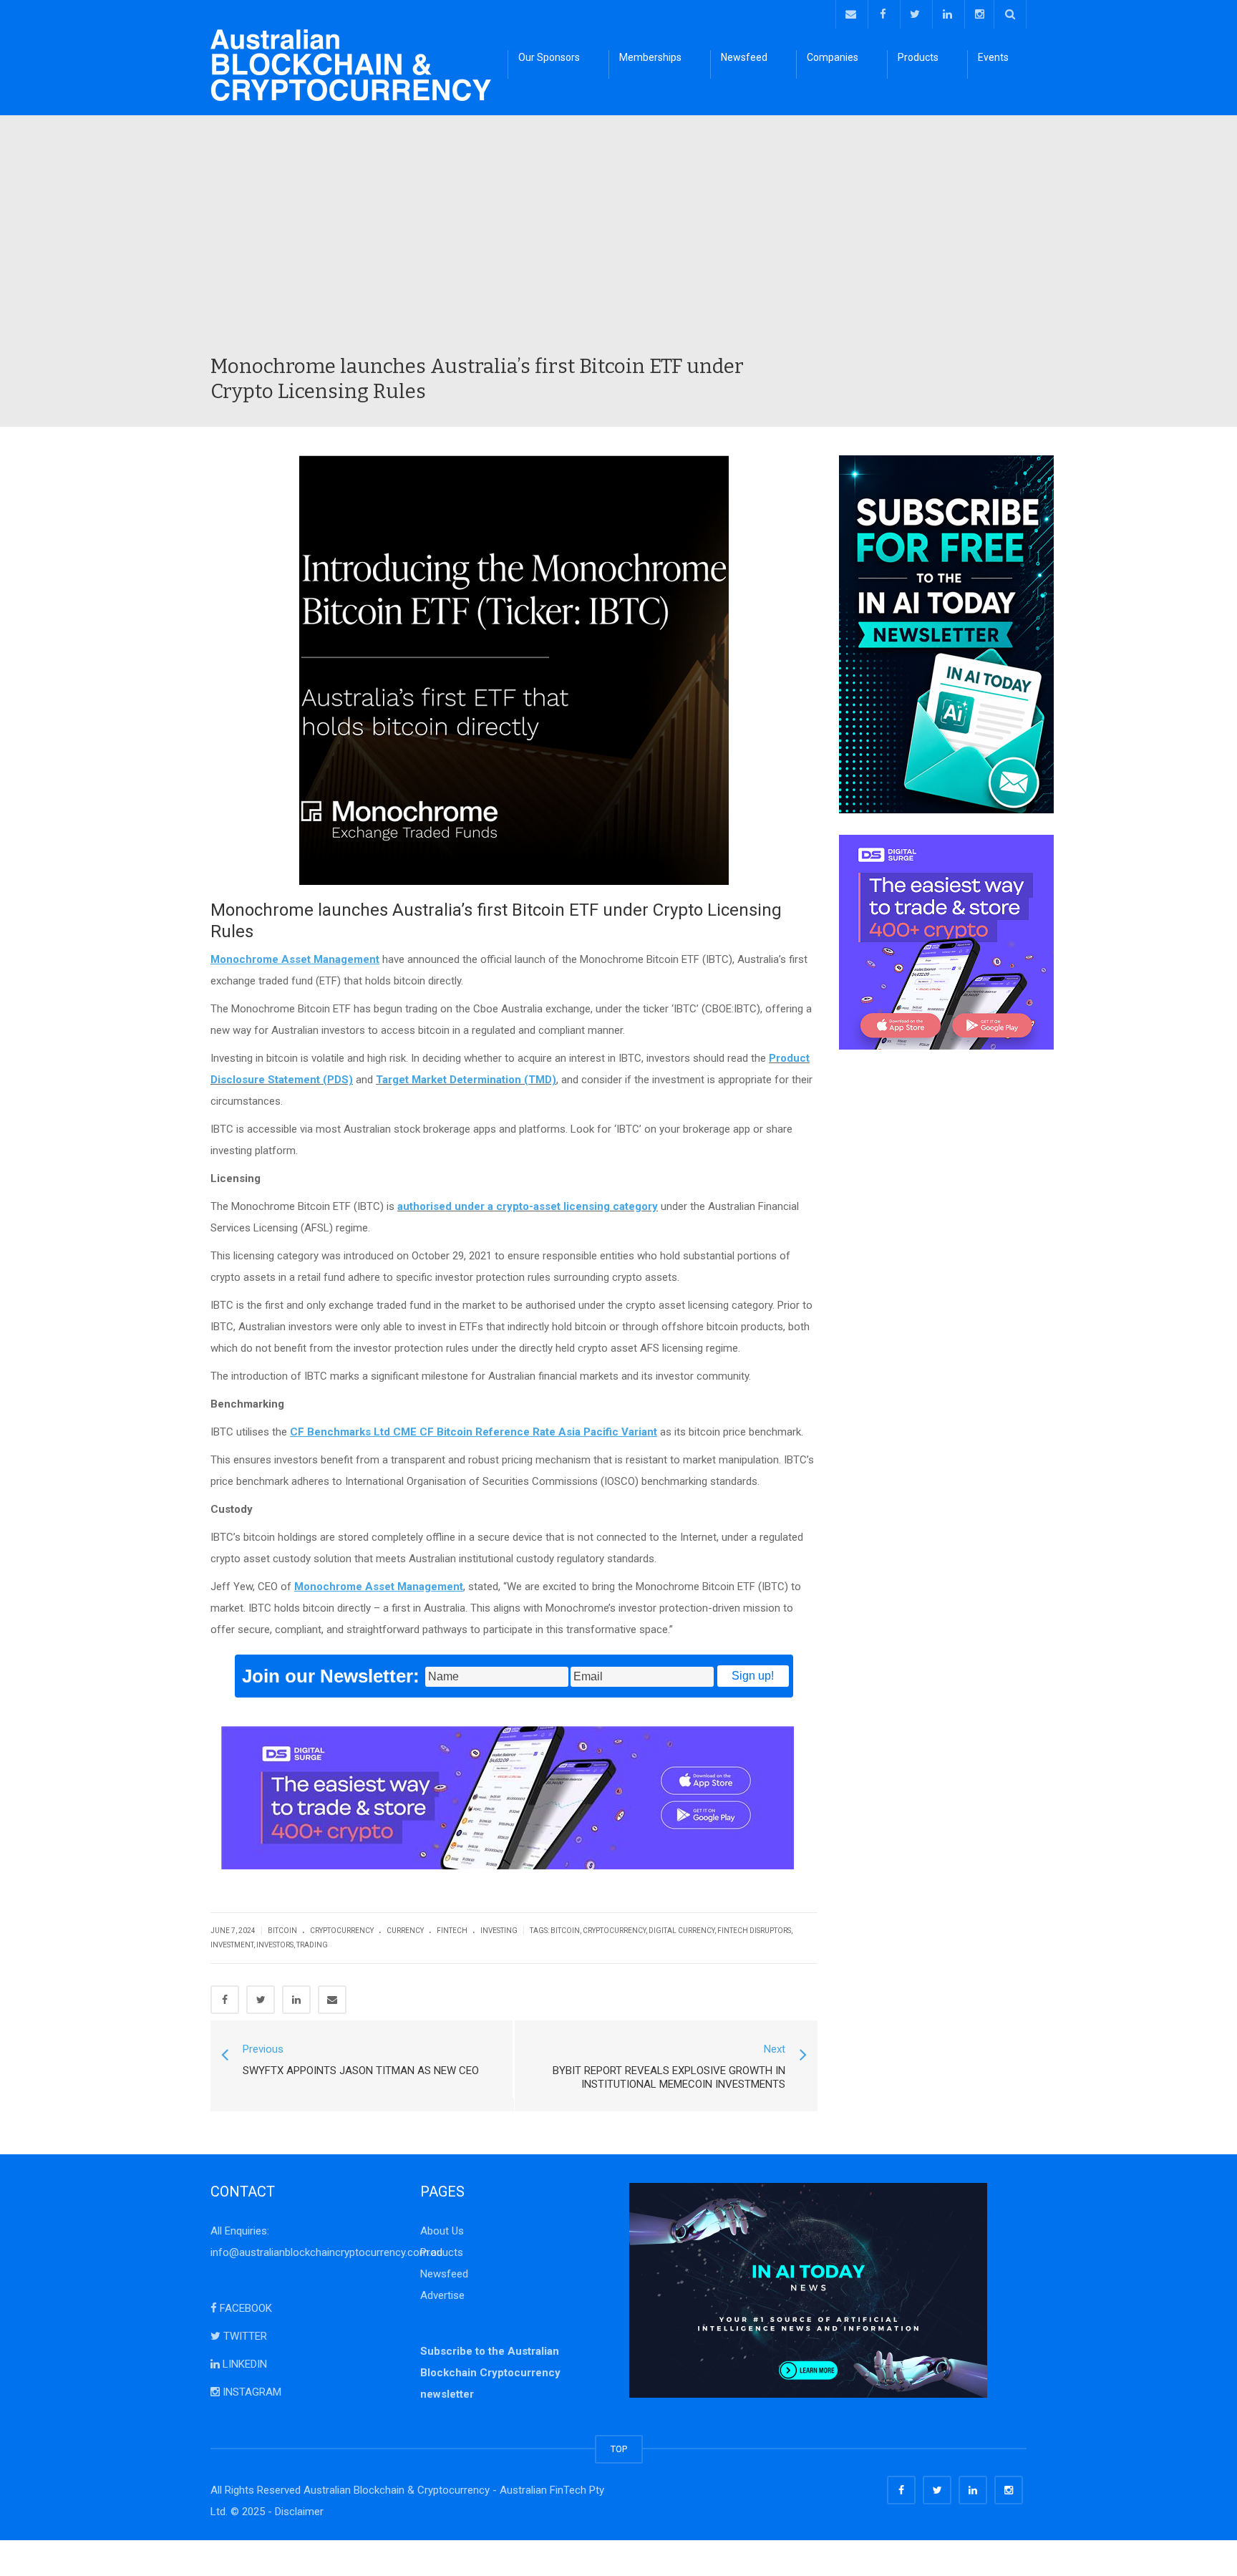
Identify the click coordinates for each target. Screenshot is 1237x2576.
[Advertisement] (618, 246)
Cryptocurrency (342, 1931)
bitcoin (565, 1931)
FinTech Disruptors (754, 1931)
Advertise (442, 2295)
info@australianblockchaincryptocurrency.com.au (326, 2252)
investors (275, 1945)
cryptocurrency (614, 1931)
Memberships (650, 57)
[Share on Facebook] (225, 2000)
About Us (442, 2231)
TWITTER (244, 2336)
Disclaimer (299, 2512)
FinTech (452, 1931)
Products (918, 57)
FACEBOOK (244, 2308)
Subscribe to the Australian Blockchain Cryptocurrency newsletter (490, 2373)
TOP (619, 2449)
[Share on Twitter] (261, 2000)
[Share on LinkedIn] (296, 2000)
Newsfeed (744, 57)
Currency (405, 1931)
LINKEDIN (243, 2364)
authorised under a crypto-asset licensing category (528, 1206)
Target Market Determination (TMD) (466, 1080)
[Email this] (332, 2000)
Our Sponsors (549, 57)
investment (232, 1945)
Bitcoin (282, 1931)
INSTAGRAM (251, 2392)
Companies (833, 57)
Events (993, 57)
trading (312, 1945)
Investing (499, 1931)
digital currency (681, 1931)
